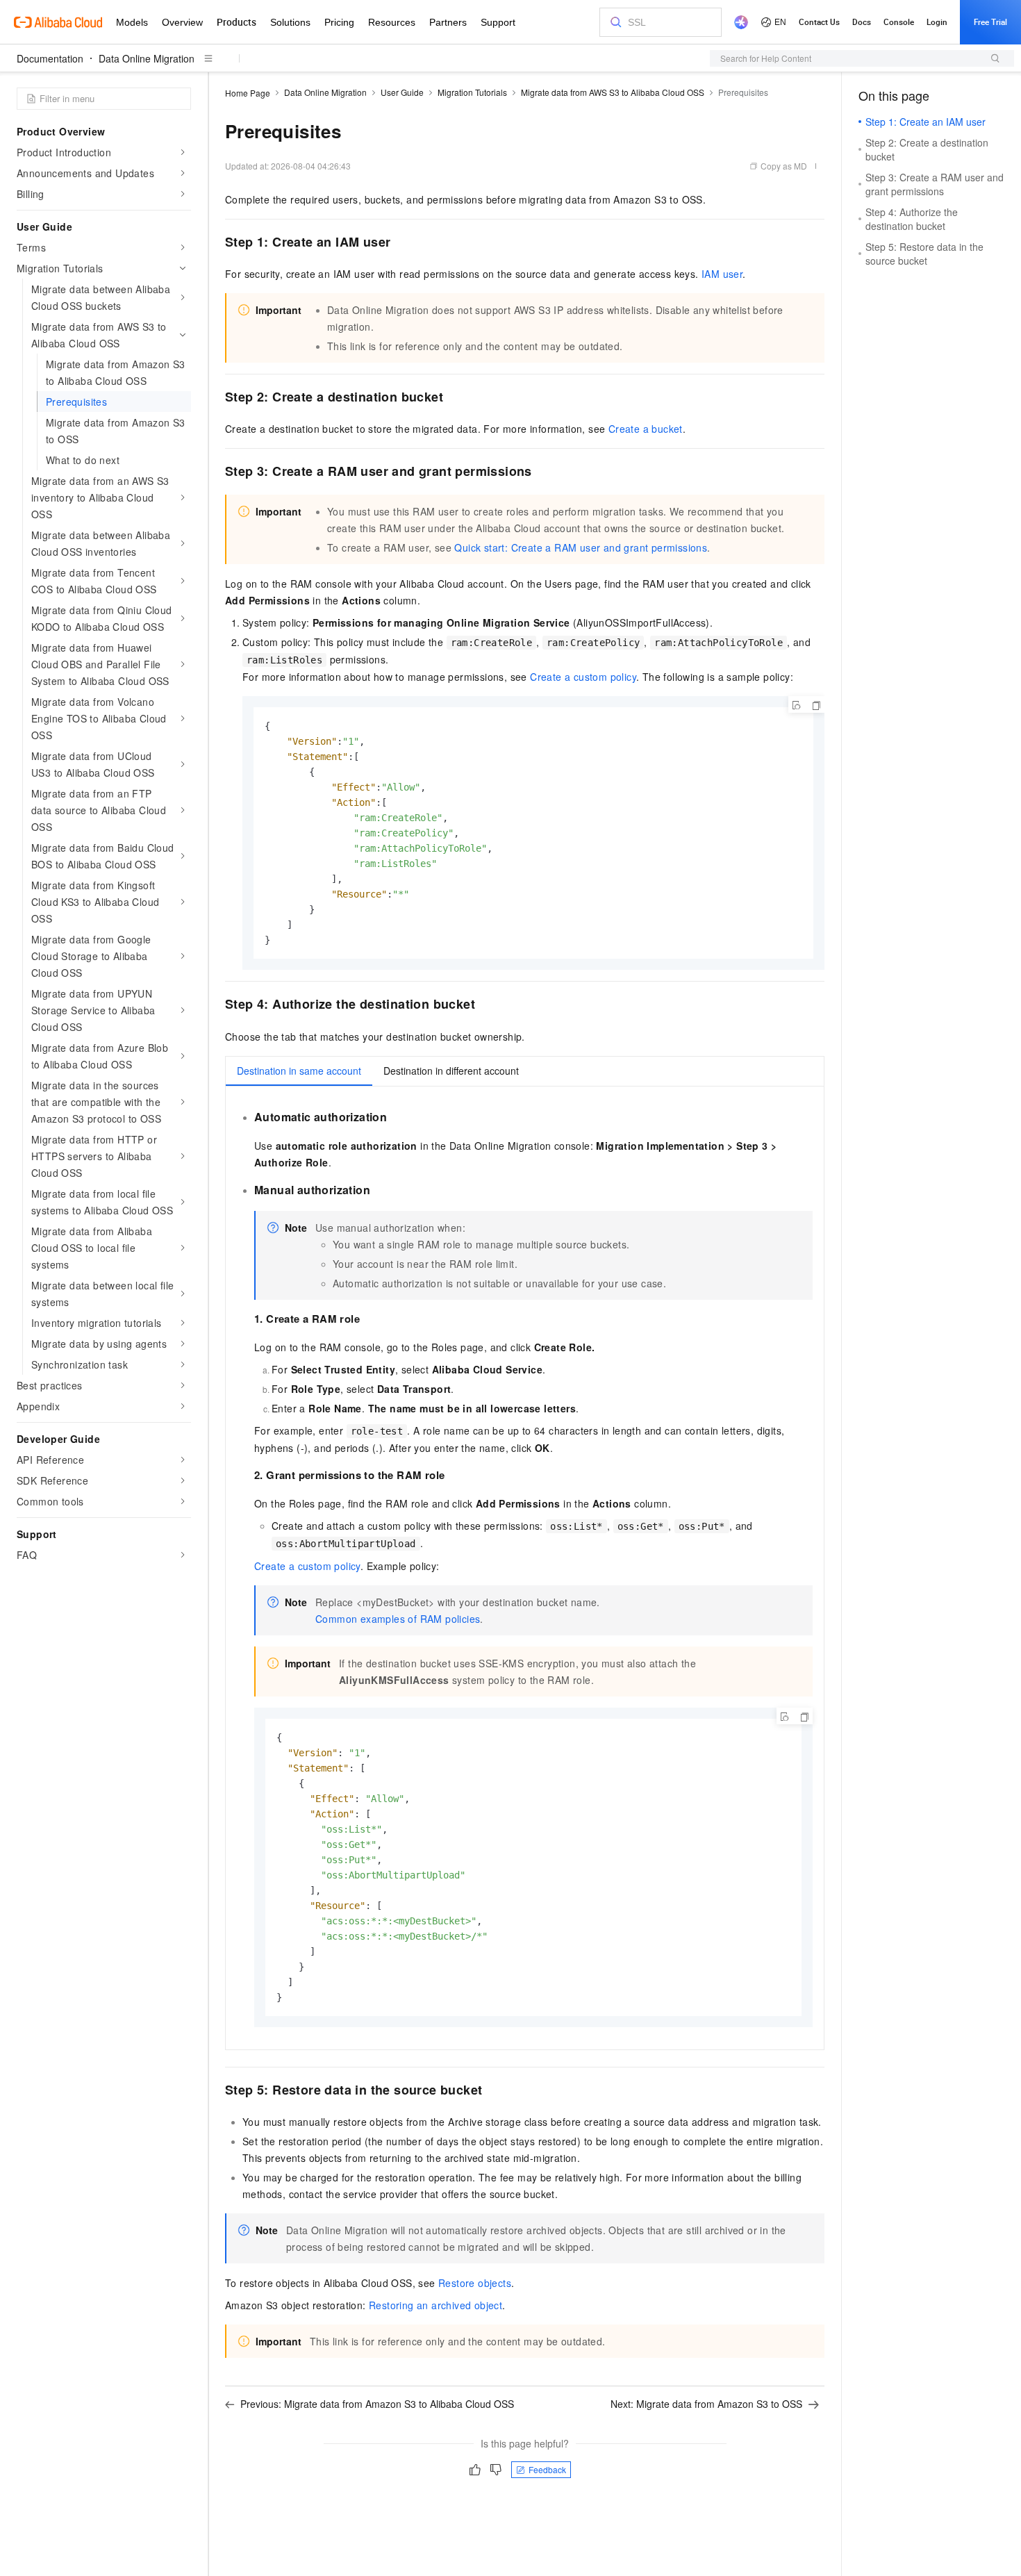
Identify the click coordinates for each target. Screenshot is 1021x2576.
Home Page (248, 93)
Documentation (50, 58)
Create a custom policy (583, 677)
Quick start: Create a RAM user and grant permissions (581, 547)
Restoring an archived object (435, 2305)
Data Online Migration (147, 58)
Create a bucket (646, 429)
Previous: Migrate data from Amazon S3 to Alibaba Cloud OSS (377, 2404)
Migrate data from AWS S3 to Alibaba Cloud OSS (613, 92)
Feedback (547, 2469)
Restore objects (475, 2283)
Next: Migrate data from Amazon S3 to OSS (706, 2404)
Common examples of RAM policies (398, 1619)
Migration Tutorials (472, 92)
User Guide (402, 92)
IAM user (722, 274)
